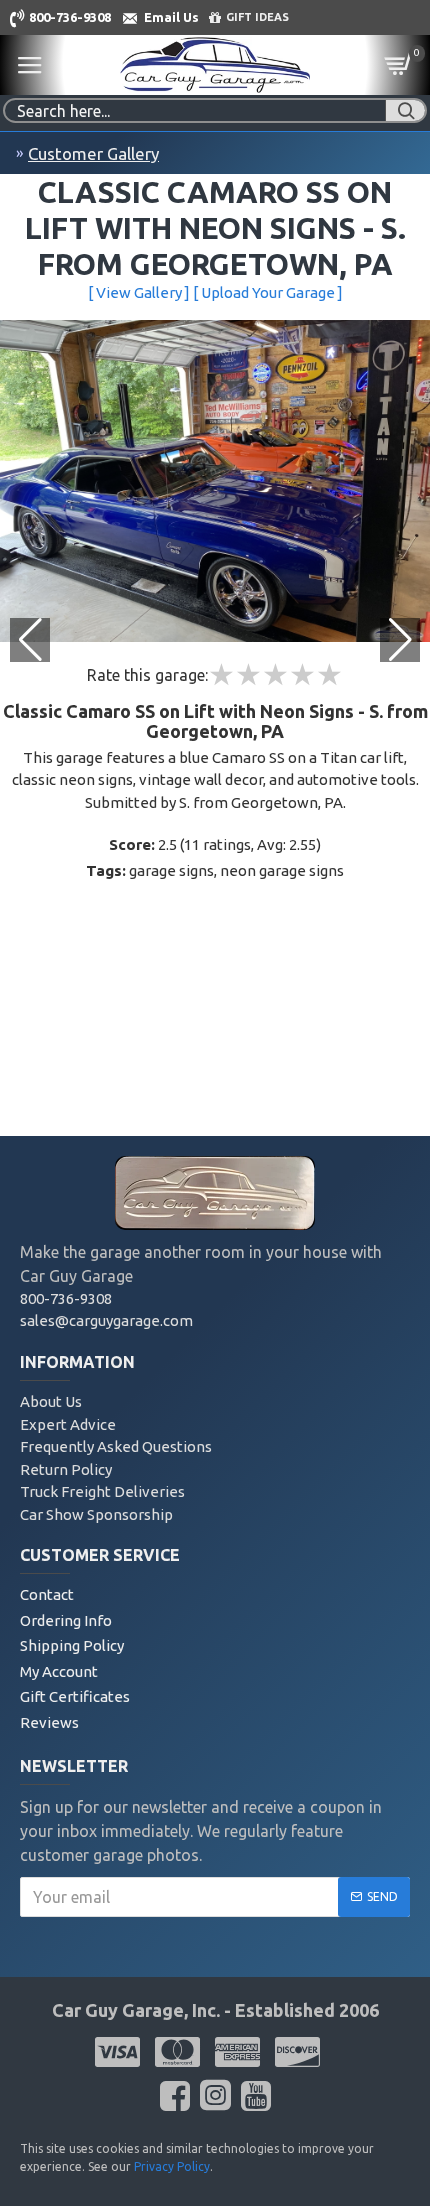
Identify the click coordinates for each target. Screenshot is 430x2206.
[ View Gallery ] (139, 292)
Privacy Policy (172, 2166)
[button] (400, 640)
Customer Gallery (93, 153)
